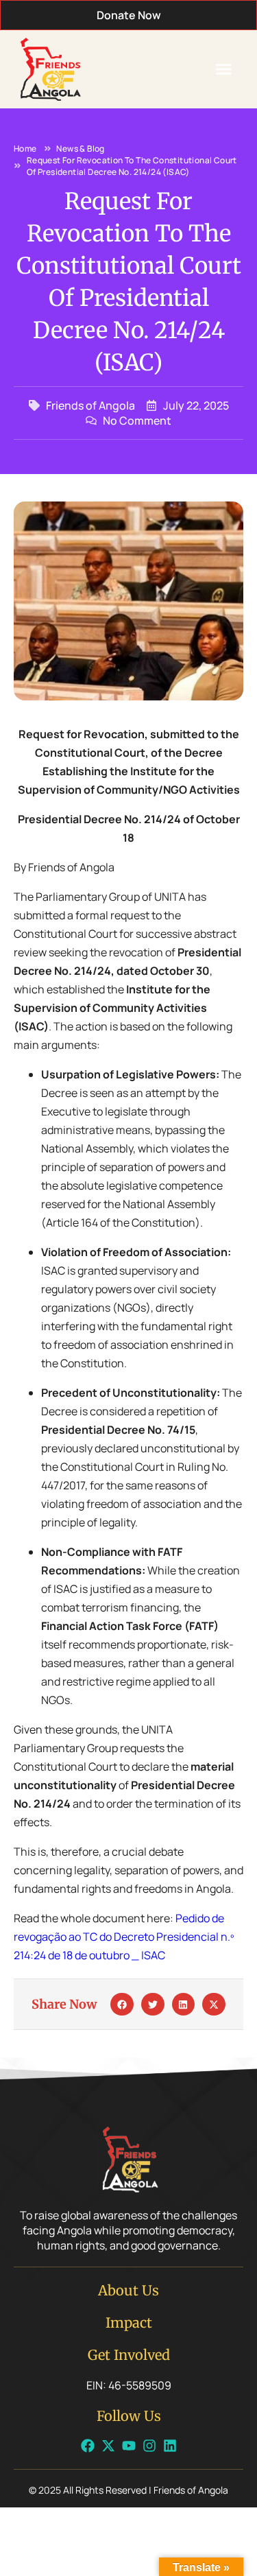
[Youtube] (129, 2446)
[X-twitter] (108, 2446)
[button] (224, 69)
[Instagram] (149, 2446)
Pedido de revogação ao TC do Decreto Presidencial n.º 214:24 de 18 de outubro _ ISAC (124, 1937)
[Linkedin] (170, 2446)
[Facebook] (88, 2446)
